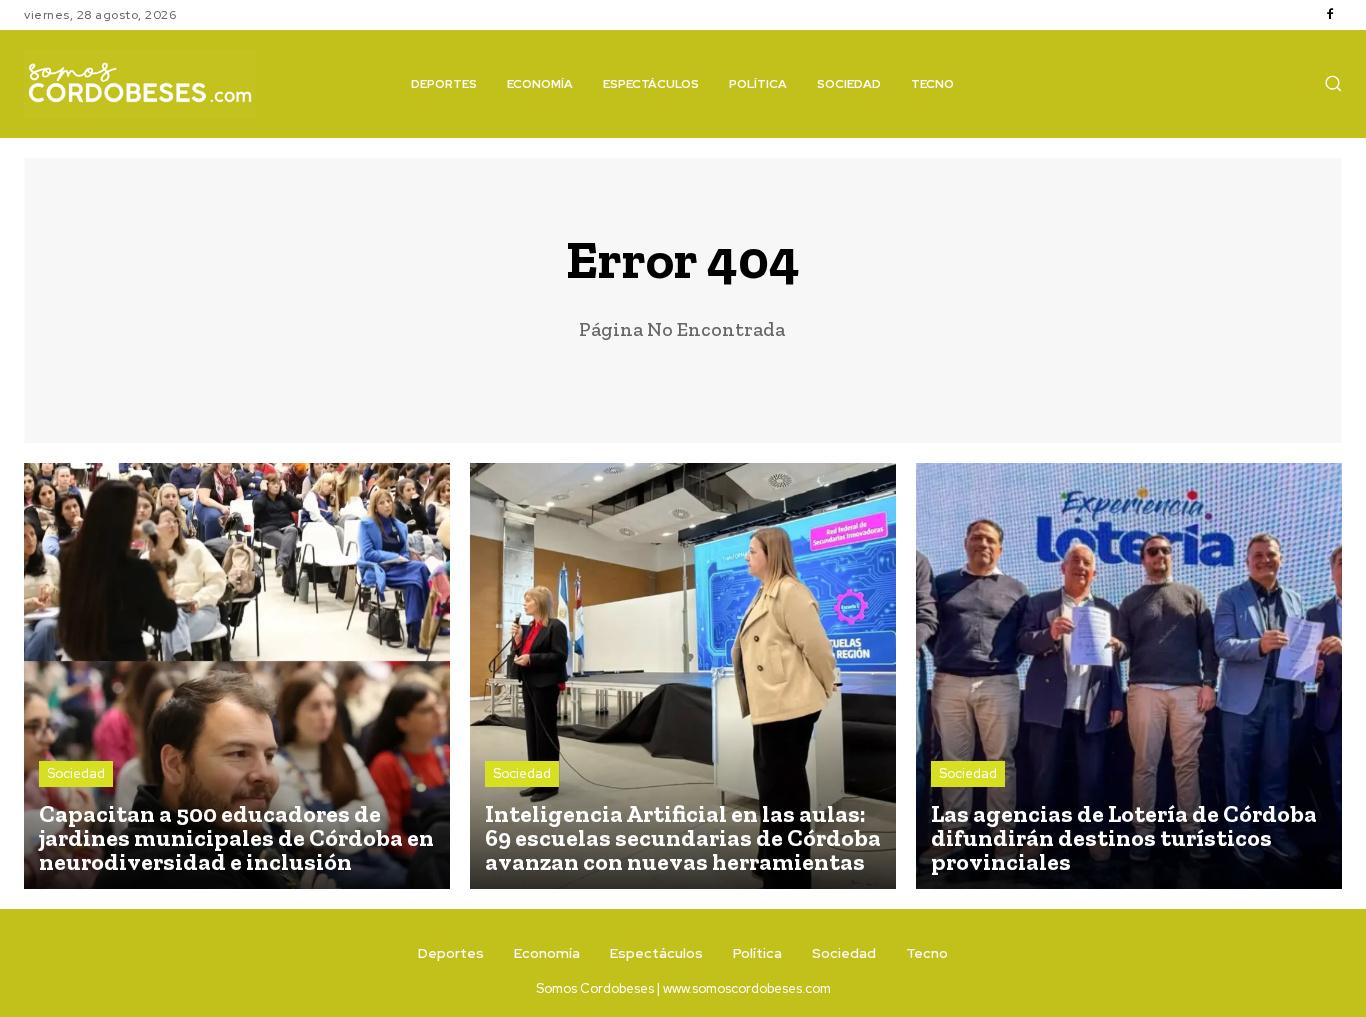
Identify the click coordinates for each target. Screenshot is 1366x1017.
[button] (1333, 83)
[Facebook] (1330, 15)
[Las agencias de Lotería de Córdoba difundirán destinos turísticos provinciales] (1129, 676)
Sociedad (76, 773)
